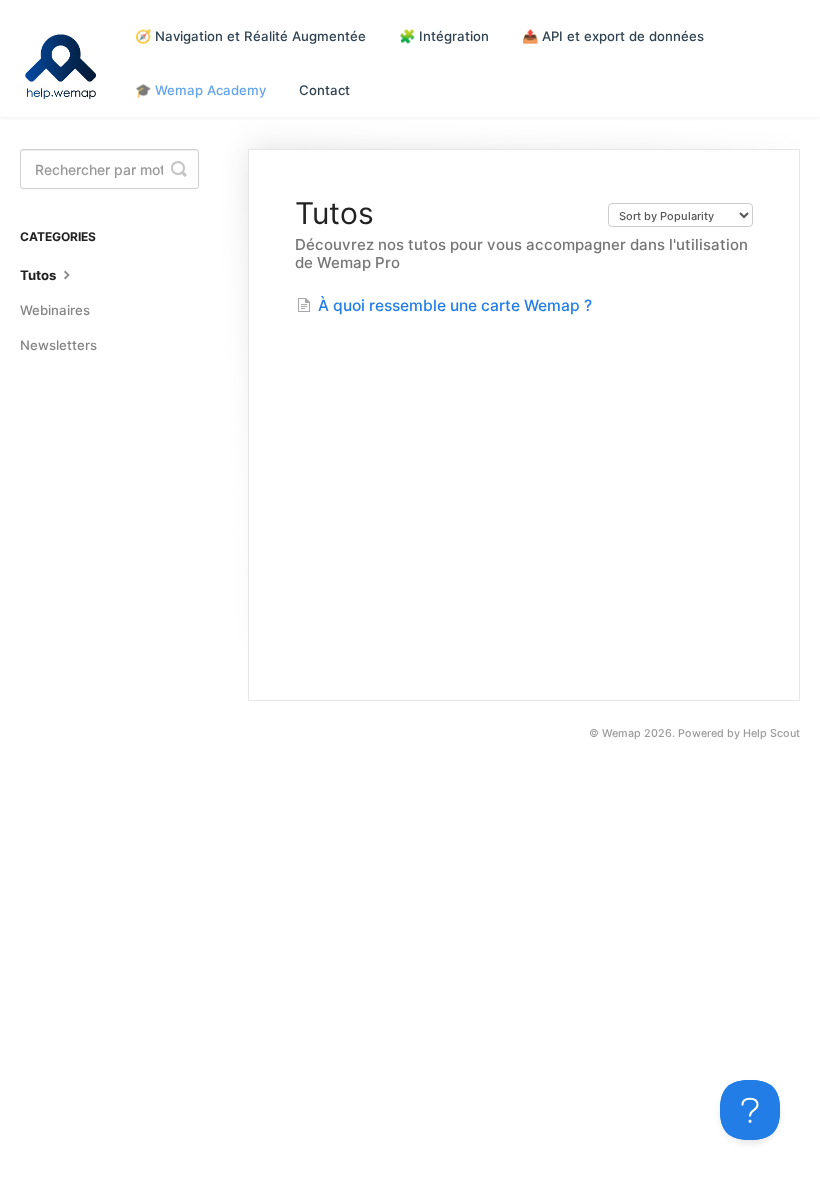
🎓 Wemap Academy (200, 90)
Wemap (621, 733)
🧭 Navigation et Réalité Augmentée (250, 36)
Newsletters (58, 345)
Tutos (39, 275)
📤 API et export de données (613, 36)
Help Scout (771, 733)
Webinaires (55, 310)
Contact (324, 90)
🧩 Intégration (444, 36)
